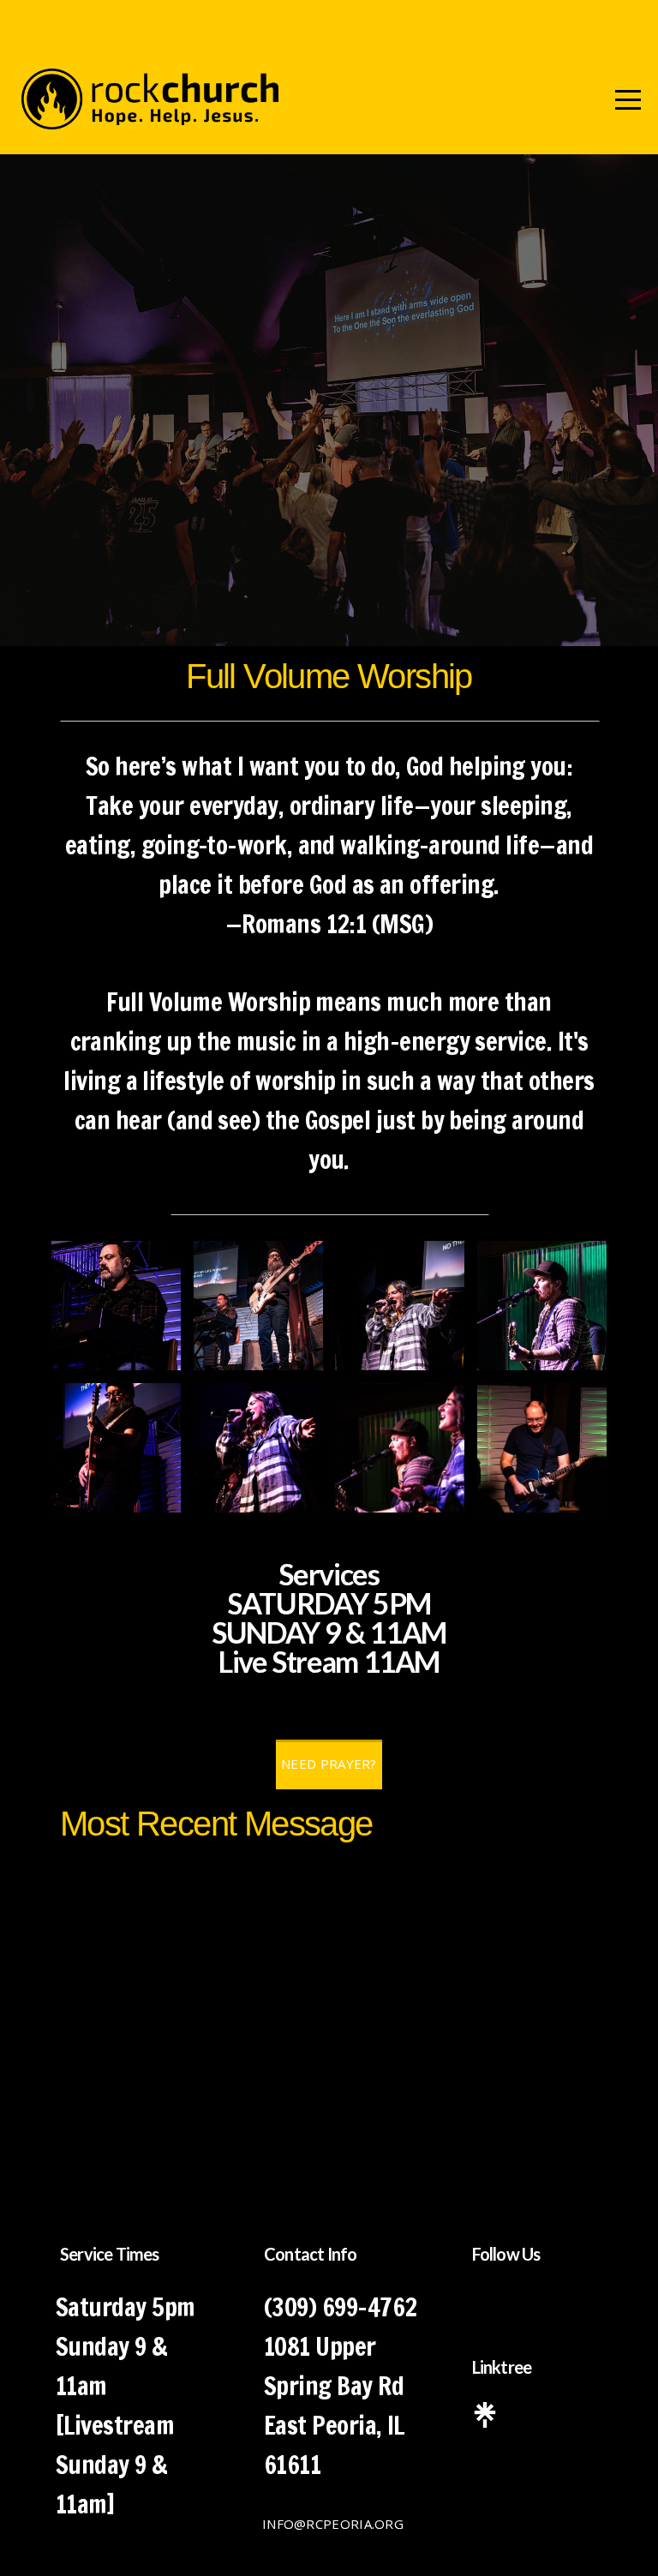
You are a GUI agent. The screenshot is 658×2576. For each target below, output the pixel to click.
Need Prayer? (329, 1764)
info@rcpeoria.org (333, 2524)
